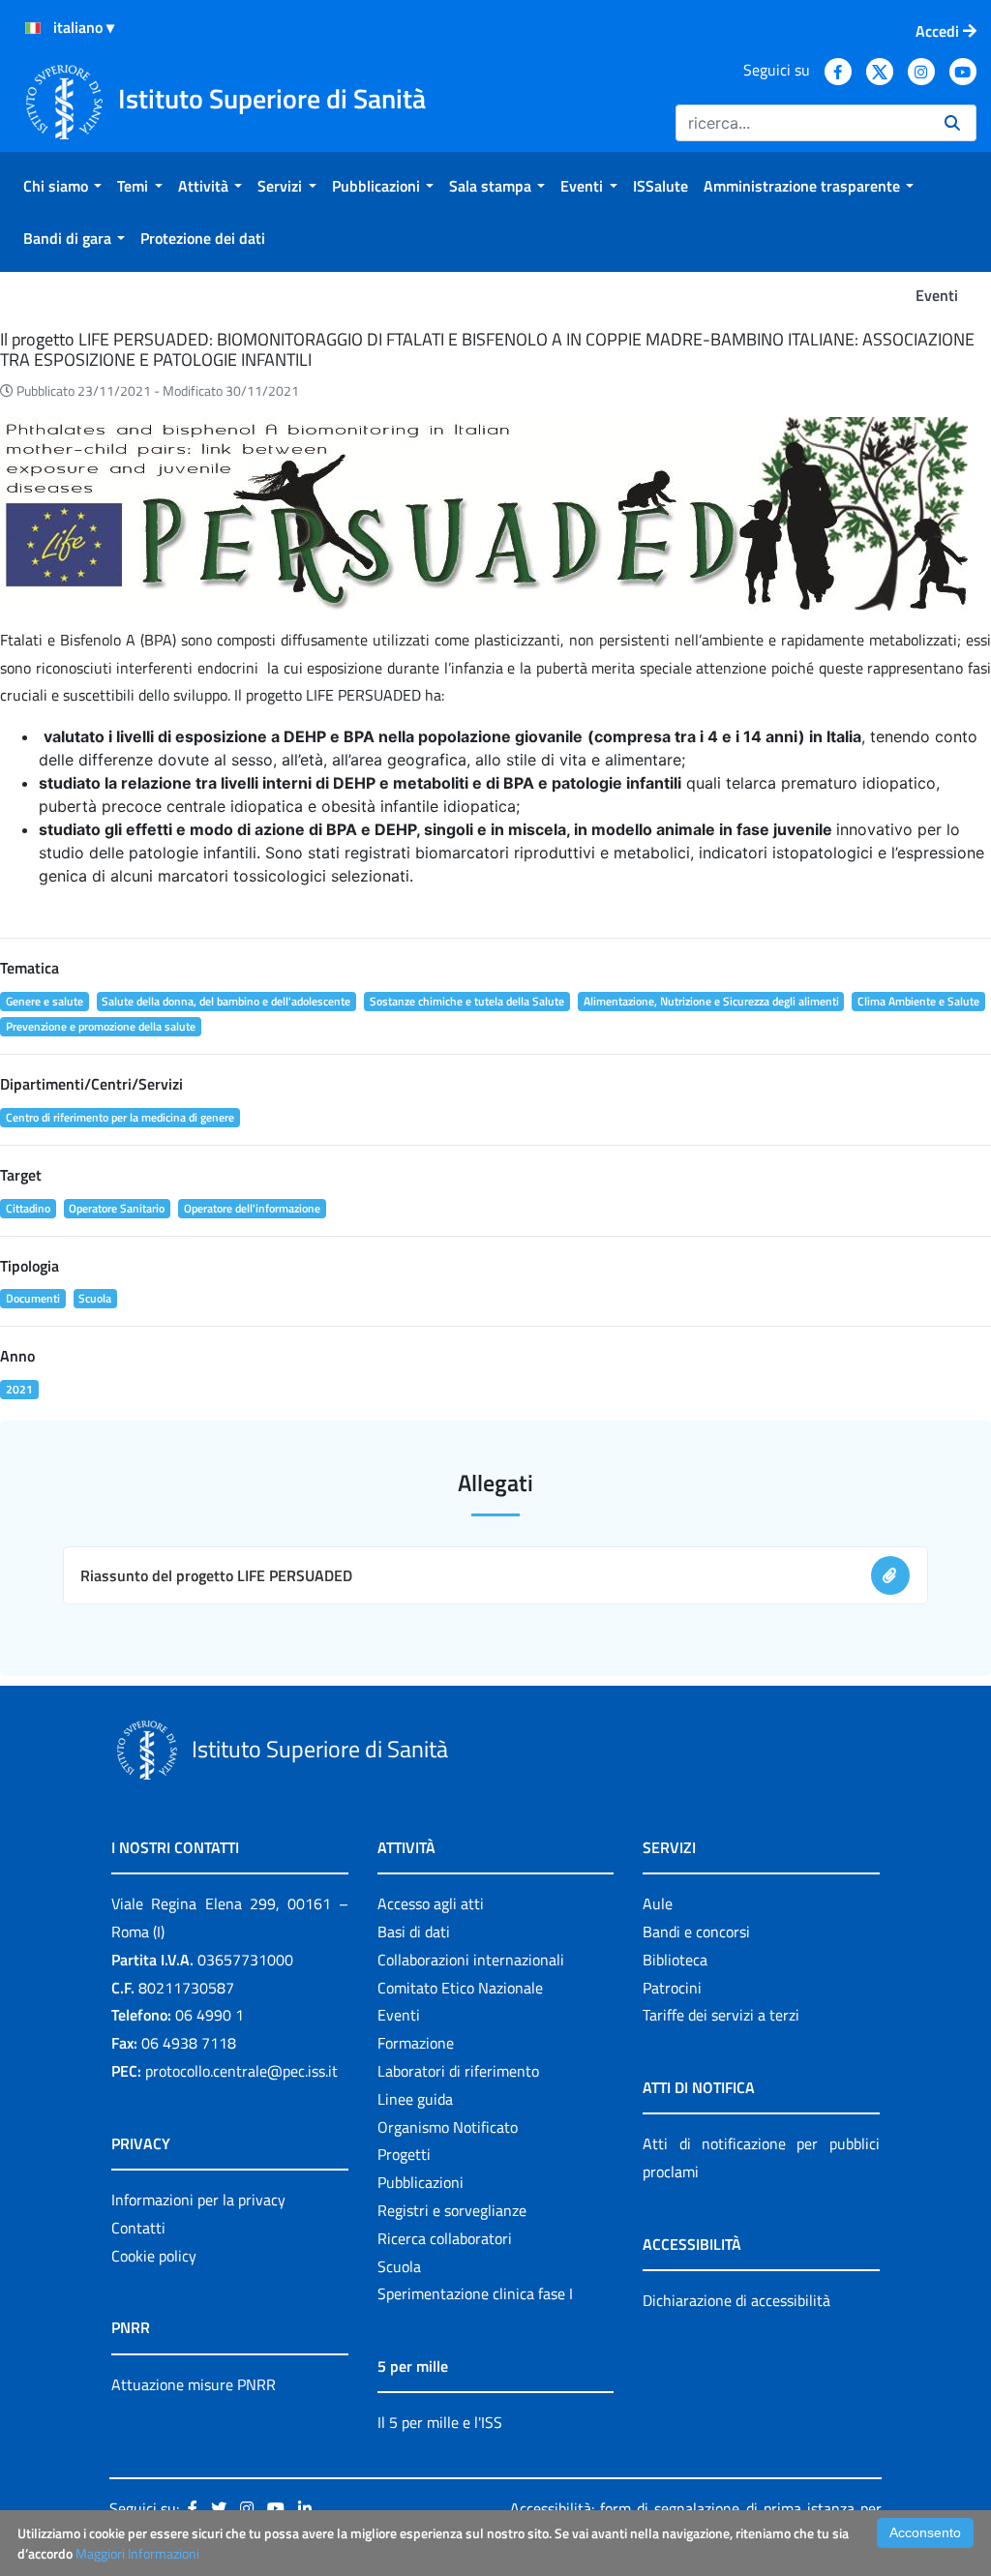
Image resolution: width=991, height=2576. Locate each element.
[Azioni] (33, 28)
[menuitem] (62, 186)
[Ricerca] (952, 123)
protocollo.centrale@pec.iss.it (241, 2071)
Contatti (138, 2228)
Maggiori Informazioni (137, 2553)
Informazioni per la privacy (198, 2200)
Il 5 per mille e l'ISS (440, 2422)
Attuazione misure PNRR (194, 2384)
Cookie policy (154, 2256)
